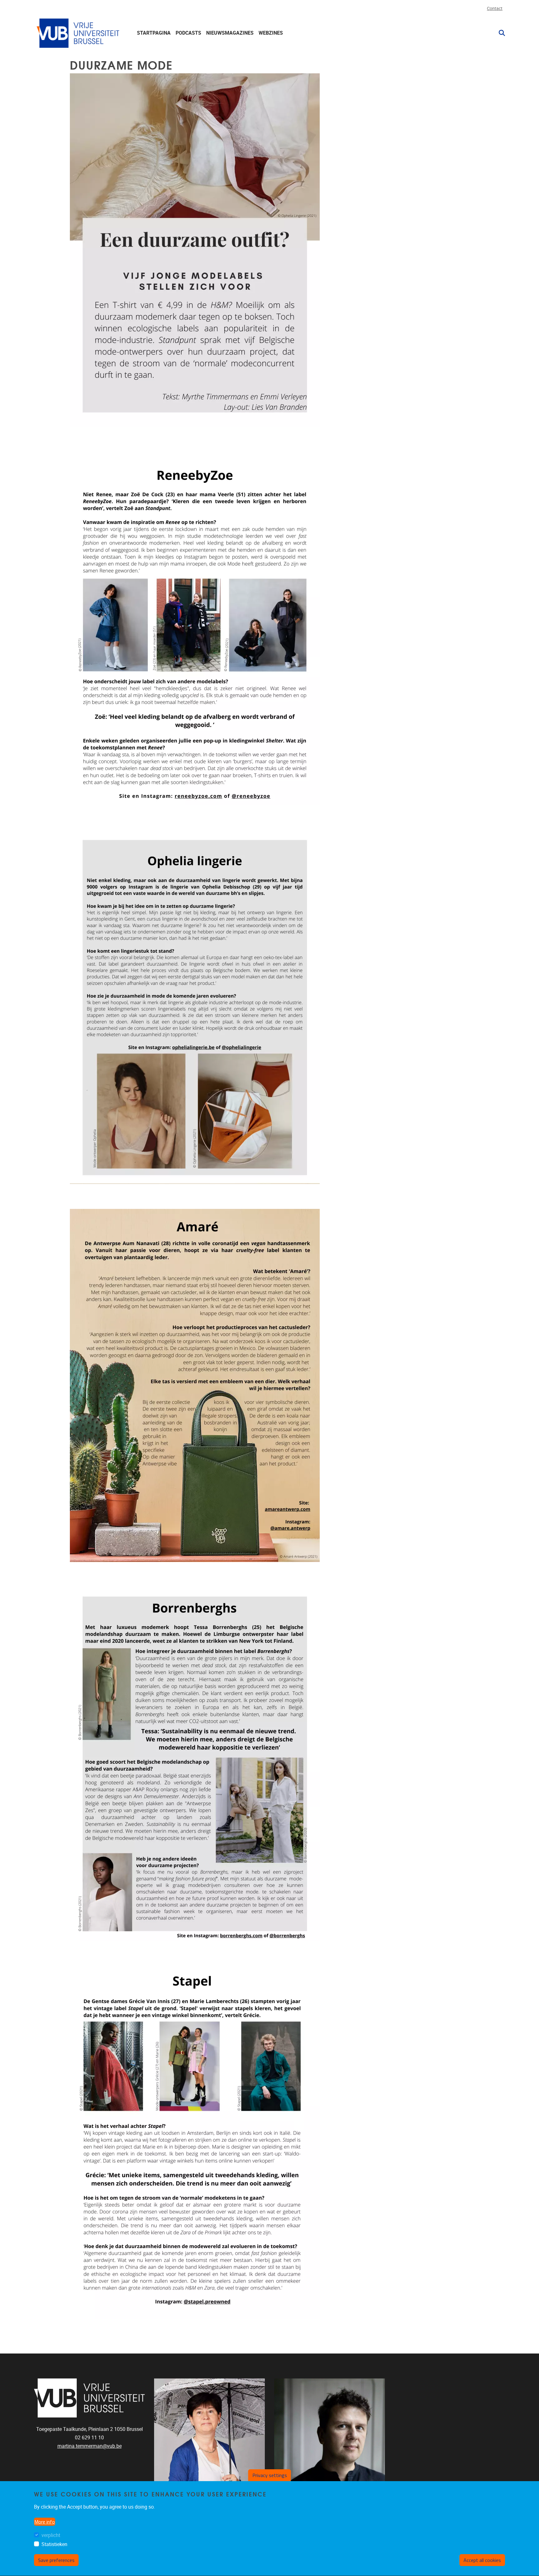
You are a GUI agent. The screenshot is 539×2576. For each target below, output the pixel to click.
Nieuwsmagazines (230, 33)
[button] (499, 33)
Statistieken (54, 2544)
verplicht (51, 2535)
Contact (495, 9)
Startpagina (154, 33)
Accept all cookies (482, 2560)
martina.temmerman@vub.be (90, 2446)
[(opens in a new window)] (195, 628)
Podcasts (188, 33)
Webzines (271, 33)
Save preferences (56, 2560)
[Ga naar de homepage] (79, 33)
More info (45, 2522)
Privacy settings (270, 2475)
